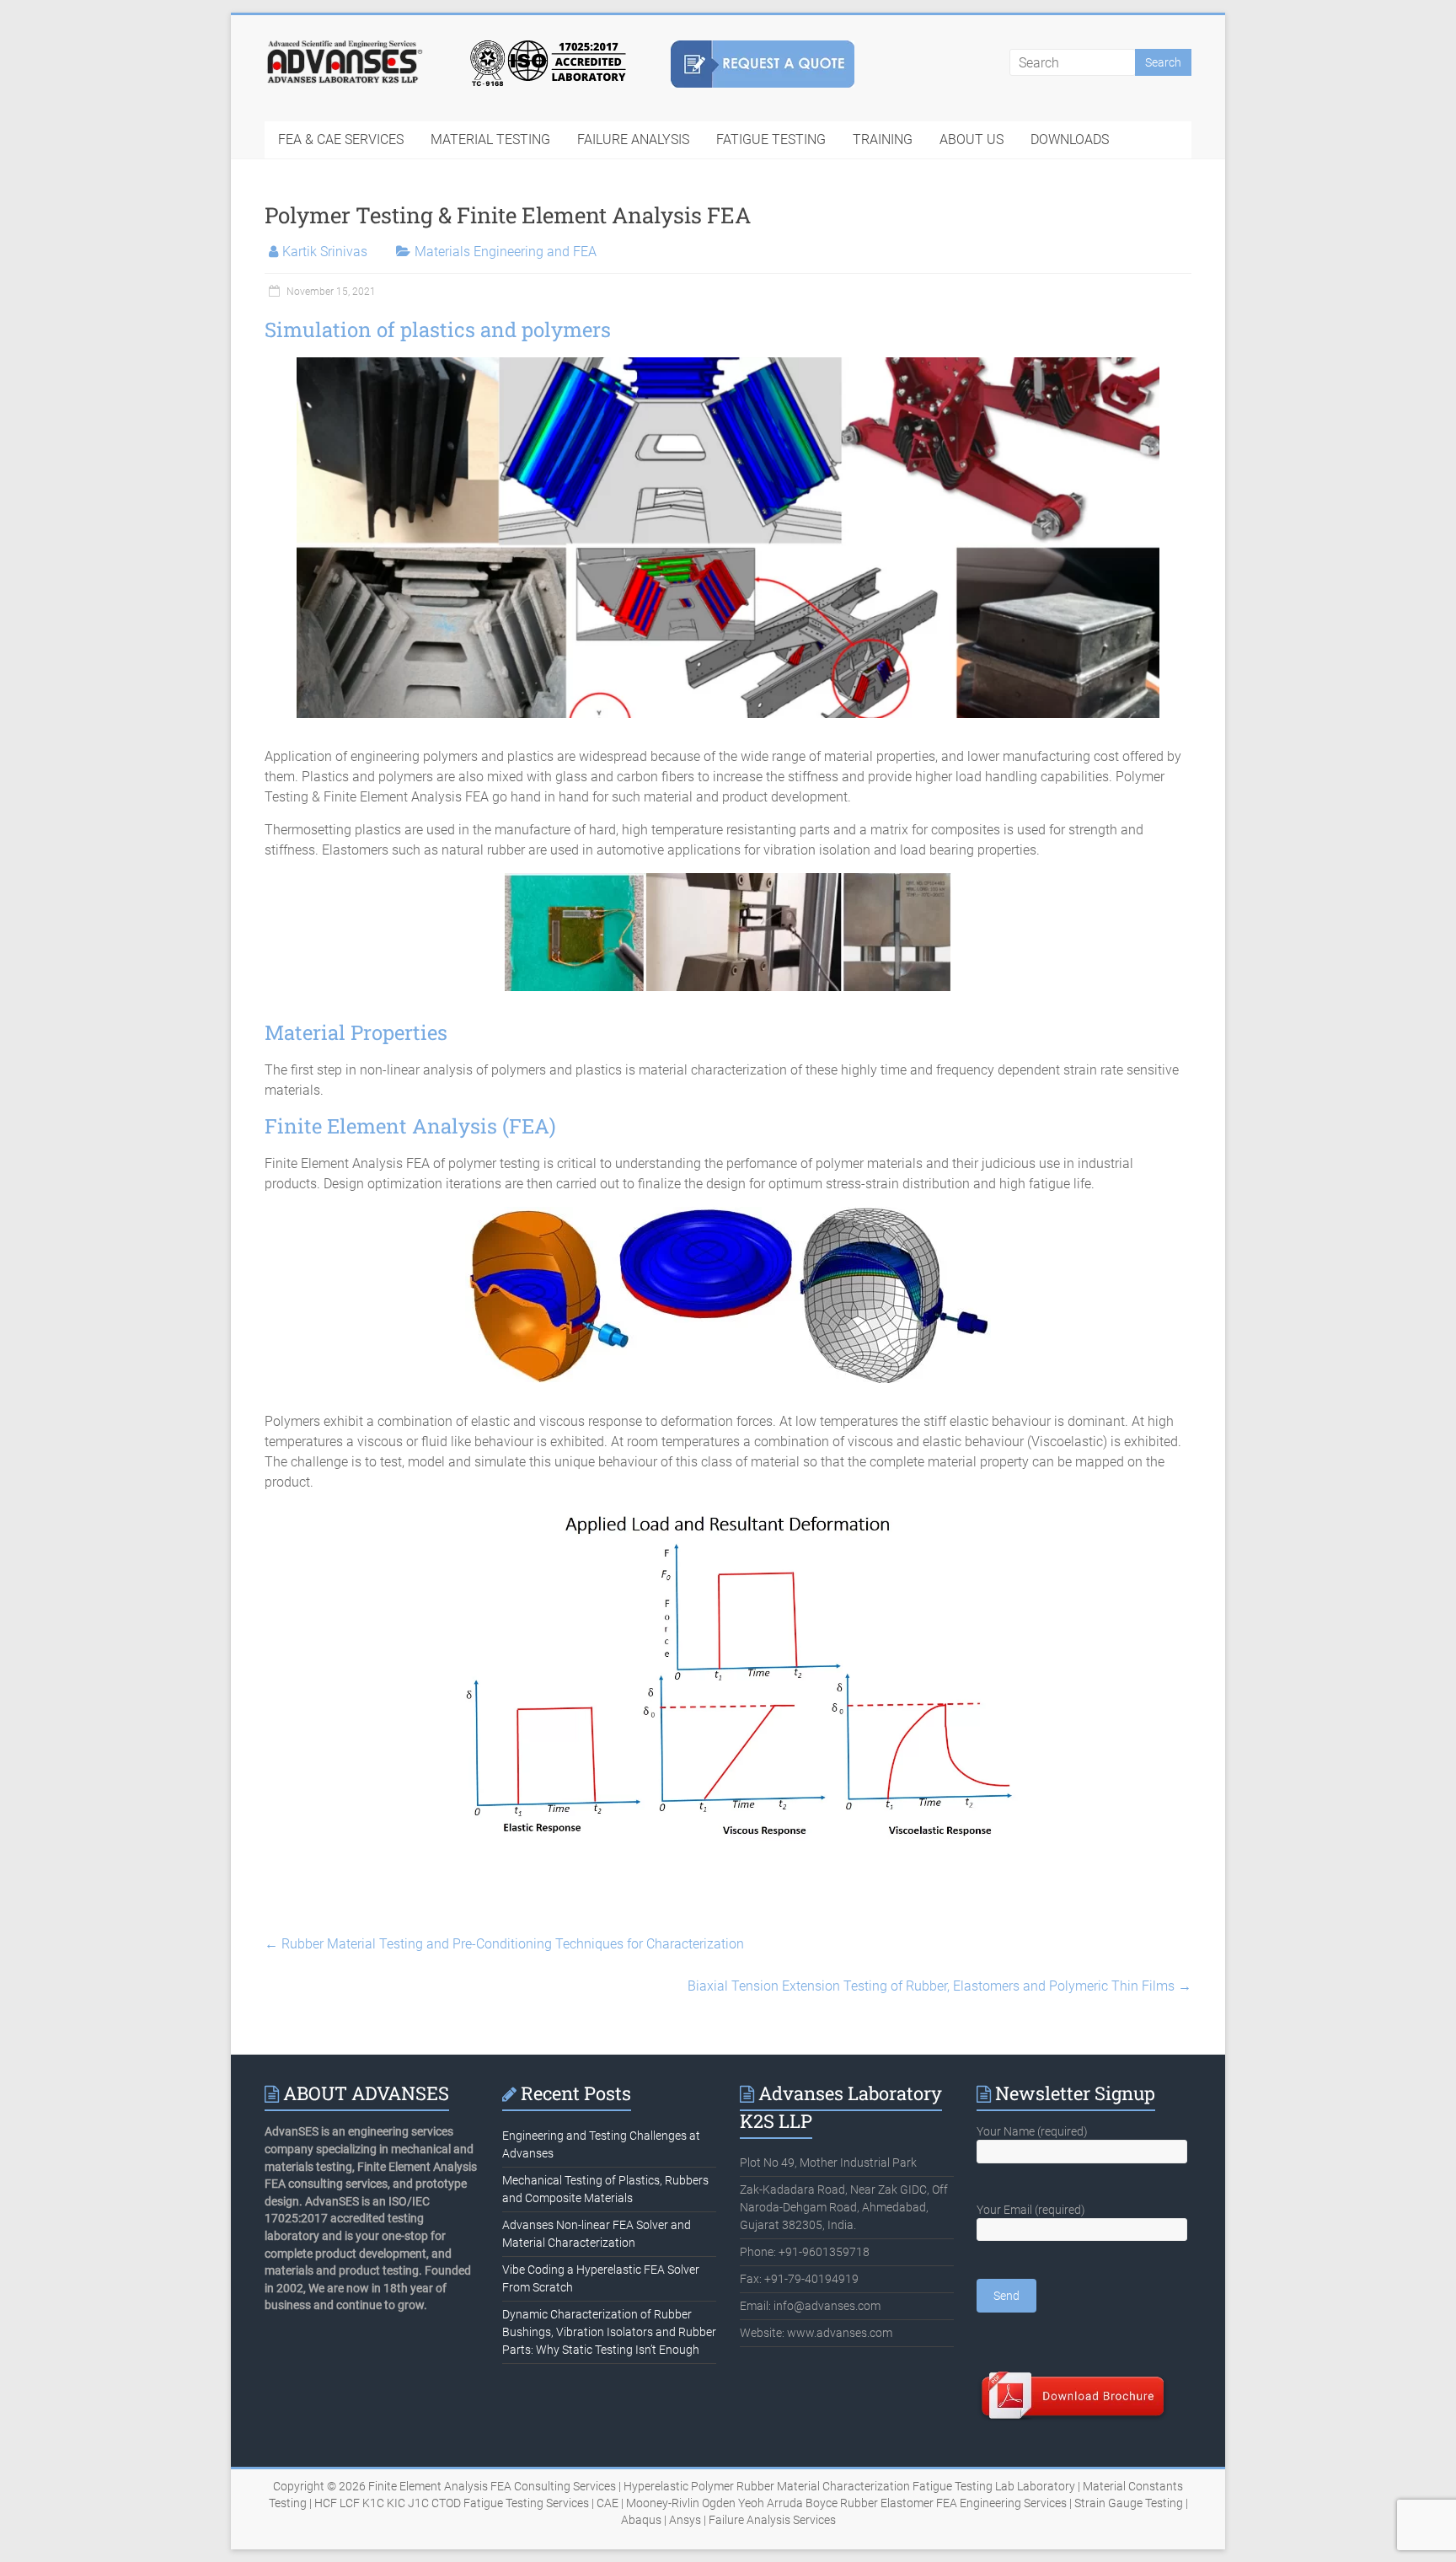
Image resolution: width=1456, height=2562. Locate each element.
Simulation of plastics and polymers (438, 330)
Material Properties (356, 1032)
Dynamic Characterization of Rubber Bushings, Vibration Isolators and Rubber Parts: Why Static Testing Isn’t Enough (609, 2332)
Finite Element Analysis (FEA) (410, 1126)
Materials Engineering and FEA (506, 252)
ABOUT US (972, 139)
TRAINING (883, 139)
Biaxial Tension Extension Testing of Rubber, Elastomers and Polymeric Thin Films (939, 1986)
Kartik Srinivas (325, 252)
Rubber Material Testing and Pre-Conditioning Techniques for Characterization (504, 1944)
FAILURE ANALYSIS (633, 139)
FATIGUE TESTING (771, 139)
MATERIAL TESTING (490, 139)
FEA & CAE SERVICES (341, 139)
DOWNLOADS (1070, 139)
